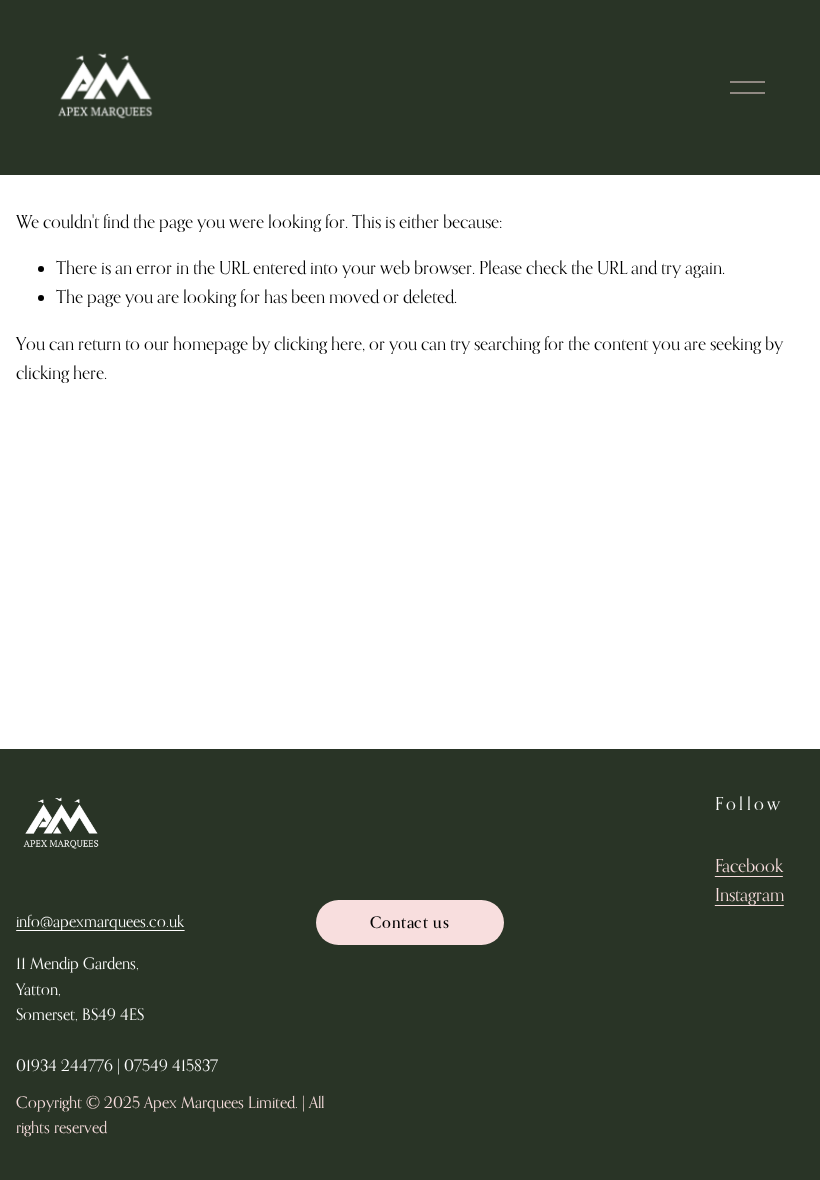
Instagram (749, 894)
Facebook (749, 865)
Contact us (409, 922)
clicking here (318, 343)
